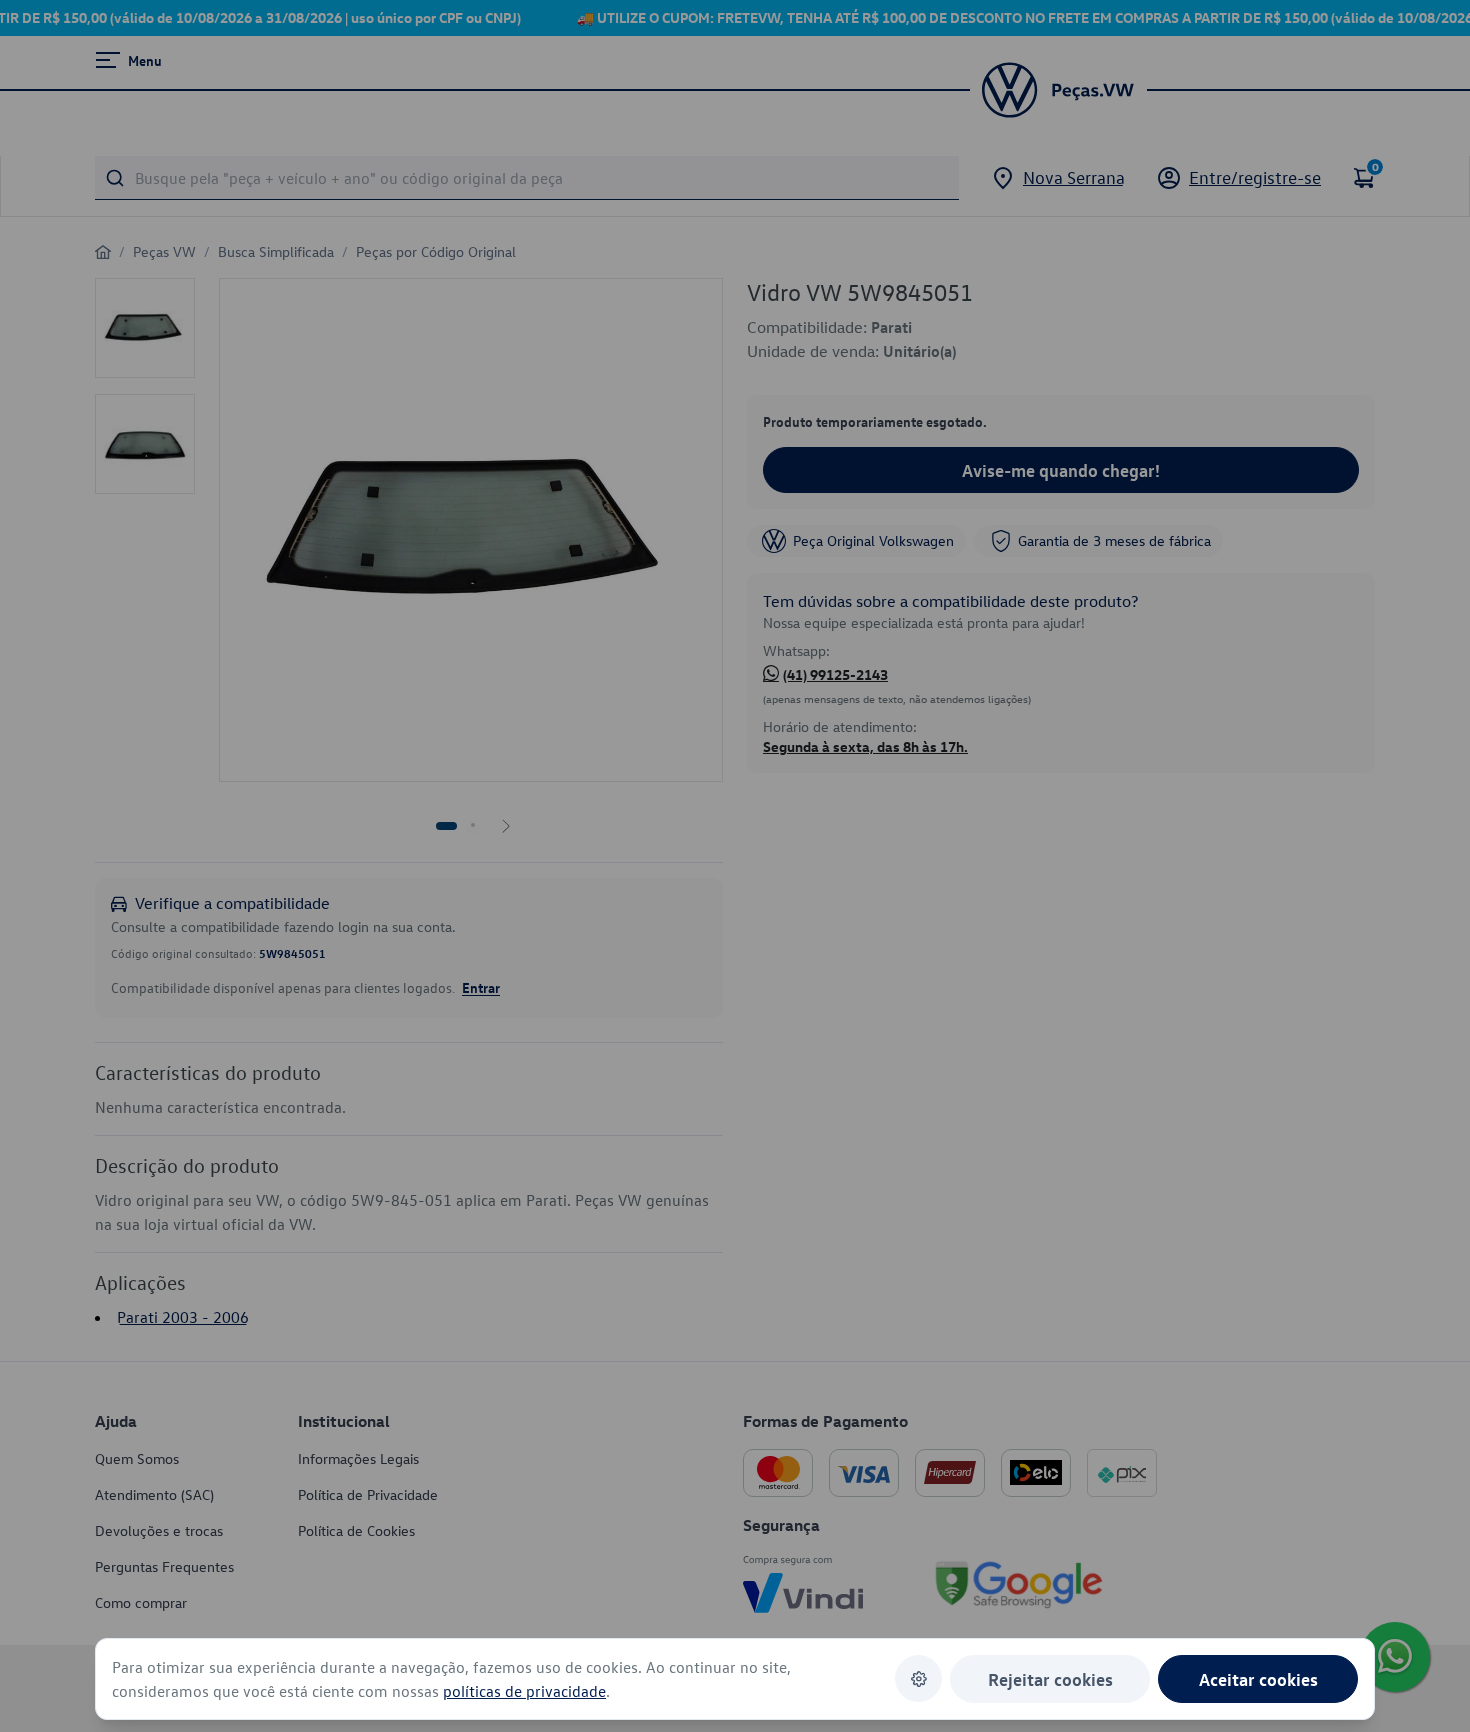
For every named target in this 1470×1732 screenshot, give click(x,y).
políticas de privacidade (524, 1691)
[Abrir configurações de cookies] (918, 1678)
